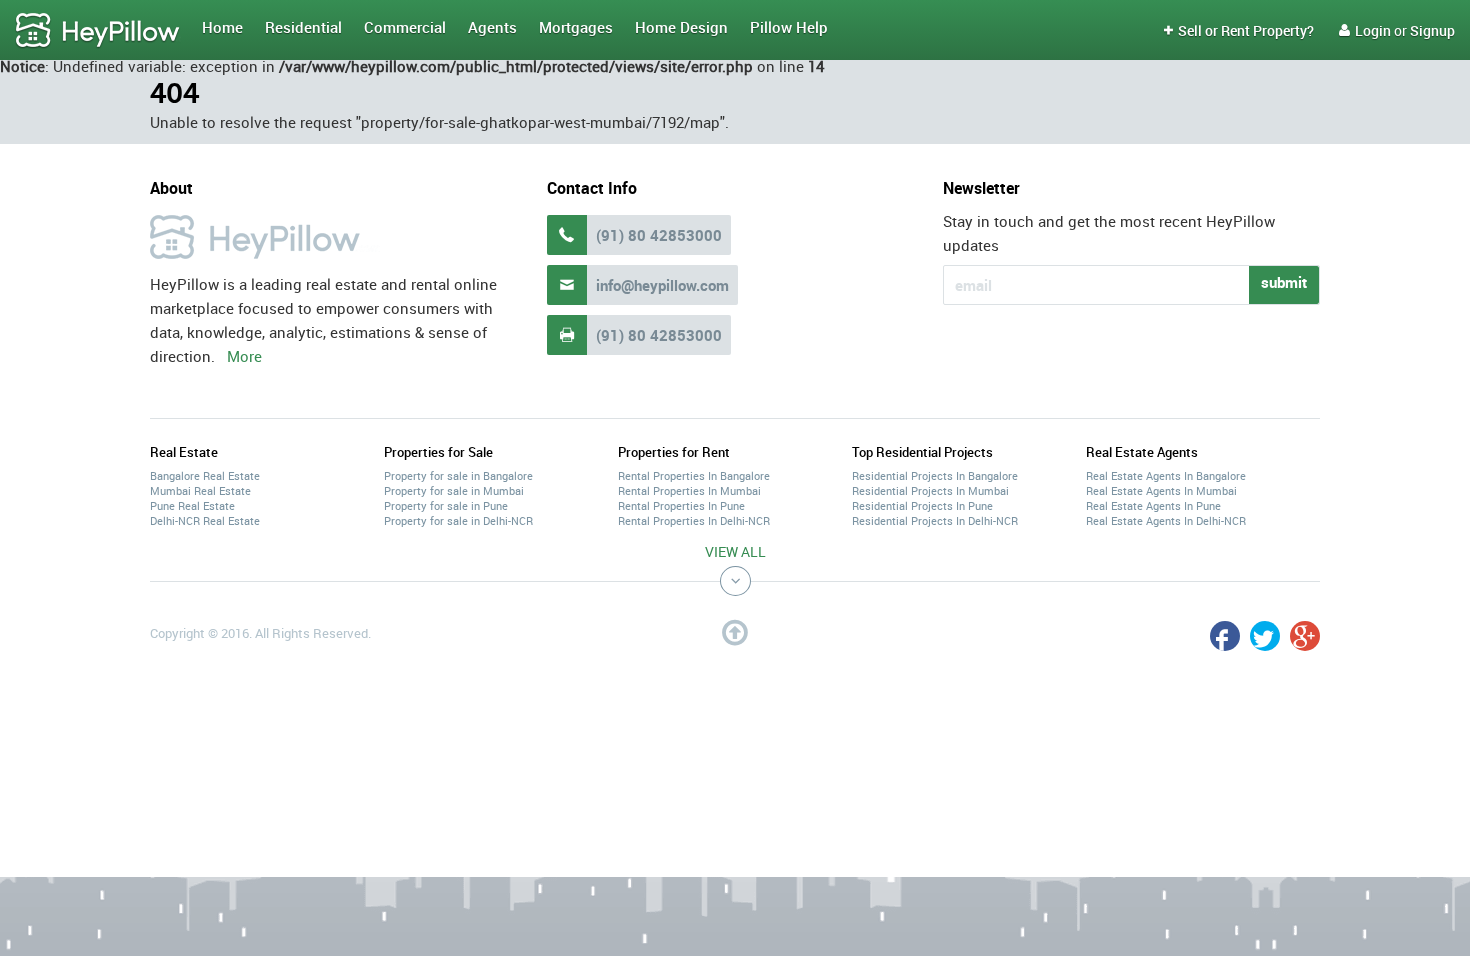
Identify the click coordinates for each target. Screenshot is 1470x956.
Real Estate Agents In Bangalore (1166, 475)
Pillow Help (789, 27)
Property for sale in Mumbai (454, 490)
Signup (1432, 30)
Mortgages (576, 27)
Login (1365, 30)
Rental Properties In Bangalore (694, 475)
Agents (492, 27)
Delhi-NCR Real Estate (205, 520)
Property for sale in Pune (446, 505)
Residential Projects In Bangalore (935, 475)
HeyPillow (98, 31)
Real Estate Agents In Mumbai (1161, 490)
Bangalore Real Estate (205, 475)
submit (1284, 282)
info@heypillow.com (662, 285)
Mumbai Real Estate (200, 490)
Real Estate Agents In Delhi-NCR (1166, 520)
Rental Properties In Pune (681, 505)
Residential (303, 27)
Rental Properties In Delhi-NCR (694, 520)
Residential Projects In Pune (922, 505)
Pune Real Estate (192, 505)
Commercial (405, 27)
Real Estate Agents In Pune (1153, 505)
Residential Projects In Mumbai (930, 490)
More (244, 356)
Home (222, 27)
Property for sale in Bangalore (458, 475)
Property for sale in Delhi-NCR (458, 520)
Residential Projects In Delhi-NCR (935, 520)
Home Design (681, 27)
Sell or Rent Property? (1239, 30)
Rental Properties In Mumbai (689, 490)
